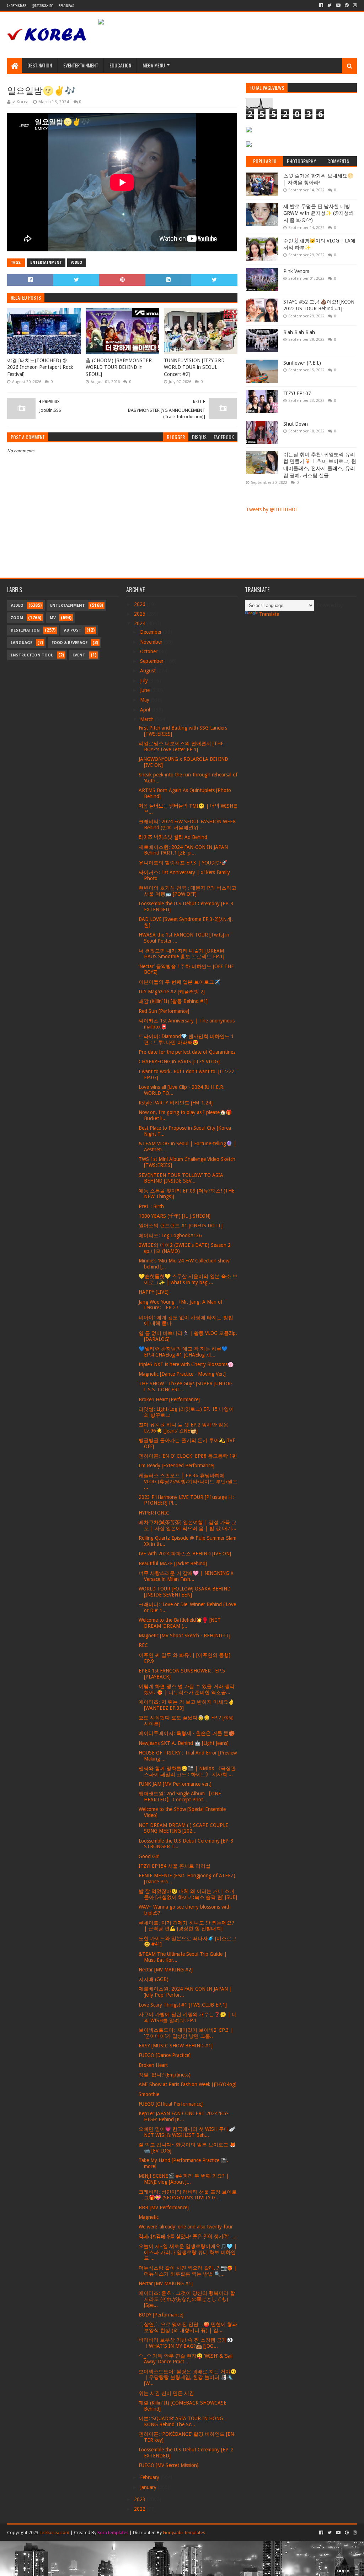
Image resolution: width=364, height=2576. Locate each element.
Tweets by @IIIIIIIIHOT (272, 509)
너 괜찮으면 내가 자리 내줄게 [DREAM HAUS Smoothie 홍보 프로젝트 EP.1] (181, 954)
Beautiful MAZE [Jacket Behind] (173, 1563)
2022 (140, 2509)
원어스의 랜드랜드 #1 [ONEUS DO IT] (181, 1226)
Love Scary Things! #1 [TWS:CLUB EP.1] (183, 2005)
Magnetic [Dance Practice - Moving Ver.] (182, 1374)
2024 (140, 623)
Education (120, 65)
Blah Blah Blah (299, 332)
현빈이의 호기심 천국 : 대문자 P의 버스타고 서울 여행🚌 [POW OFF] (188, 891)
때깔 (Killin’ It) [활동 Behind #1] (173, 1001)
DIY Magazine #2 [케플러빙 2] (172, 992)
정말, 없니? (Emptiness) (165, 2075)
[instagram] (354, 5)
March (148, 719)
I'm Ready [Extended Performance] (176, 1466)
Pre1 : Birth (151, 1206)
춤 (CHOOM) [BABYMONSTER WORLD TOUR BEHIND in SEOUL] (119, 367)
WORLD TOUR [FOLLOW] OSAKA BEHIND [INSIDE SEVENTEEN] (185, 1592)
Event (79, 655)
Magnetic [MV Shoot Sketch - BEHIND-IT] (184, 1636)
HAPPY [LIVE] (154, 1292)
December (152, 632)
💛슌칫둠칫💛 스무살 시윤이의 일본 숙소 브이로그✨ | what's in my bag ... (188, 1279)
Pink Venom (296, 271)
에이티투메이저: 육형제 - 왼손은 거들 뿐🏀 (187, 1733)
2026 (140, 604)
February (150, 2477)
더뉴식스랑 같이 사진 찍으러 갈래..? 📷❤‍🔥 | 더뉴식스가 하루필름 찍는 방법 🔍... (188, 2271)
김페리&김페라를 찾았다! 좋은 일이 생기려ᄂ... (188, 2237)
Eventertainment (81, 65)
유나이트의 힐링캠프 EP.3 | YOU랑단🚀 (183, 863)
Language (22, 643)
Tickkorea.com (54, 2533)
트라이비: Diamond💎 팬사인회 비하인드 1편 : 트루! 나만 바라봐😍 (186, 1039)
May (145, 700)
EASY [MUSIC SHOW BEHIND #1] (176, 2046)
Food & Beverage (69, 643)
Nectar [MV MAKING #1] (166, 2283)
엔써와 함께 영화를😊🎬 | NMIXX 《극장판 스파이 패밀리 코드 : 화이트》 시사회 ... (187, 1771)
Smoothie (149, 2094)
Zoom (17, 618)
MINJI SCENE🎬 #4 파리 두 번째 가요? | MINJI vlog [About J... (184, 2179)
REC (143, 1645)
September (152, 661)
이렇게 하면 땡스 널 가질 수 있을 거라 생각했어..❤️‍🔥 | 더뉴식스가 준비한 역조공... (187, 1689)
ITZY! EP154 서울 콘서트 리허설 (175, 1866)
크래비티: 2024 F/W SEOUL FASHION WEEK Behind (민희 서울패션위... (187, 825)
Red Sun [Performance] (164, 1011)
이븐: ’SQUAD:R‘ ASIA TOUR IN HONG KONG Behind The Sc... (181, 2421)
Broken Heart (153, 2065)
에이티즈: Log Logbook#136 (170, 1235)
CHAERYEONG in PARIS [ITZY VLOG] (179, 1061)
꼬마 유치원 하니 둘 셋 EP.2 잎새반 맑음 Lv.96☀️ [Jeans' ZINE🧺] (183, 1428)
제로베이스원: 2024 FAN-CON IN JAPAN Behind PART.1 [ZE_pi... (183, 850)
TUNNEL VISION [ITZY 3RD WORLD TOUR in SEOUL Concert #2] (194, 367)
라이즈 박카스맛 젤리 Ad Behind (173, 837)
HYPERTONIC (154, 1513)
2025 (140, 614)
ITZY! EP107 (297, 393)
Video (76, 263)
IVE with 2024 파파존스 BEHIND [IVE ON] (185, 1554)
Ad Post (73, 630)
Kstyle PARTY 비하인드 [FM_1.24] (176, 1103)
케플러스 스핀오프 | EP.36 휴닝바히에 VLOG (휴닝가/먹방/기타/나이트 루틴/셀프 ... (188, 1481)
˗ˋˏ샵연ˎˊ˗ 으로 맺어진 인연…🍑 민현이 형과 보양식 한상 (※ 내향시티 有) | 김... (188, 2327)
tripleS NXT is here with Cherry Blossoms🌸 (186, 1364)
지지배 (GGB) (154, 1979)
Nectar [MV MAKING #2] (166, 1970)
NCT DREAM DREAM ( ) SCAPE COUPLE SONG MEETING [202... (183, 1828)
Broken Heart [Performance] (169, 1399)
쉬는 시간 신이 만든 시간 (166, 2393)
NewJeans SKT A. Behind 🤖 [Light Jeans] (184, 1743)
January (149, 2487)
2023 (140, 2499)
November (152, 642)
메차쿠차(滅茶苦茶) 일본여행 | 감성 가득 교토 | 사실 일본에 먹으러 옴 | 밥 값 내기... (188, 1525)
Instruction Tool (32, 655)
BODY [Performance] (161, 2315)
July (145, 681)
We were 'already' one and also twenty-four (186, 2227)
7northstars (17, 6)
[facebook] (321, 5)
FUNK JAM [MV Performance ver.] (175, 1784)
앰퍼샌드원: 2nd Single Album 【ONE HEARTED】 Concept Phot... (180, 1797)
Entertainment (46, 263)
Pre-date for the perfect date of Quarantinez (187, 1052)
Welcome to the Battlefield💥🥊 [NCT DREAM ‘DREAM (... (180, 1623)
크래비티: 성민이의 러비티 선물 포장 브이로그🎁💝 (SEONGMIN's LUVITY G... (188, 2195)
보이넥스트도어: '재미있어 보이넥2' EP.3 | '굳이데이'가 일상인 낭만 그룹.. (186, 2033)
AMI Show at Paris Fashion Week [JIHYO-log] (188, 2084)
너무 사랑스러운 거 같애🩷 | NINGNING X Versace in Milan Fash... (186, 1576)
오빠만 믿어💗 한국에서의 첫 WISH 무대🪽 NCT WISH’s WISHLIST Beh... (187, 2132)
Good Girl (149, 1856)
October (149, 651)
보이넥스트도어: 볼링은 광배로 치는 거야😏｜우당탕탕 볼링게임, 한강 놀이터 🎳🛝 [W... (188, 2378)
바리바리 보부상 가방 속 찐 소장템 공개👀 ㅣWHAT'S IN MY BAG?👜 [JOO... (186, 2343)
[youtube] (338, 5)
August (149, 671)
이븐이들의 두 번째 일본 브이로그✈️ (179, 982)
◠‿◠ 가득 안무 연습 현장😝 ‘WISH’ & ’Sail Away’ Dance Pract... (186, 2359)
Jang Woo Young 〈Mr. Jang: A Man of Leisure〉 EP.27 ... (181, 1305)
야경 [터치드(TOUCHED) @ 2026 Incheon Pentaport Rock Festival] (40, 367)
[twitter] (330, 5)
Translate (269, 614)
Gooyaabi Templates (184, 2533)
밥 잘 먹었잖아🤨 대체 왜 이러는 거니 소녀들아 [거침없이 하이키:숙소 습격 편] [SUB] (188, 1894)
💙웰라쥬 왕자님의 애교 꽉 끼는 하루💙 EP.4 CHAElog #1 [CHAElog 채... (183, 1352)
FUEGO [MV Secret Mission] (168, 2465)
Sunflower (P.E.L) (302, 363)
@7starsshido (42, 6)
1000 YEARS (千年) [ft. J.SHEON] (175, 1216)
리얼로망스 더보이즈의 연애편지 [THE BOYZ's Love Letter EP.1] (181, 746)
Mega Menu (154, 65)
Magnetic (149, 2217)
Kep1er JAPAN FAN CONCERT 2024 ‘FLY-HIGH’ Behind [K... (184, 2116)
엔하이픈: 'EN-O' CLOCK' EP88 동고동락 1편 (188, 1456)
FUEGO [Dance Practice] (165, 2055)
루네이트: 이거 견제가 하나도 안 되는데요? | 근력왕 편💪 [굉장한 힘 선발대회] (186, 1926)
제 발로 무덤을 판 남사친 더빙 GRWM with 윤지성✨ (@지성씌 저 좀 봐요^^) (318, 213)
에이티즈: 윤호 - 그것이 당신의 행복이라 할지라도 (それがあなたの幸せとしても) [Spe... (187, 2299)
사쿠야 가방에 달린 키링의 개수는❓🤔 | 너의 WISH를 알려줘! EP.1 (188, 2017)
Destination (40, 65)
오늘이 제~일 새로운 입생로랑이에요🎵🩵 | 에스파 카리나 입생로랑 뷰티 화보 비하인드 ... (188, 2252)
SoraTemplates (113, 2533)
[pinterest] (347, 5)
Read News (66, 6)
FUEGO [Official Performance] (171, 2104)
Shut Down (296, 424)
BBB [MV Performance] (164, 2207)
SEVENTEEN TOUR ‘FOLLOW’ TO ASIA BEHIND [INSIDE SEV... (181, 1178)
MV (53, 618)
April (146, 710)
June (146, 690)
